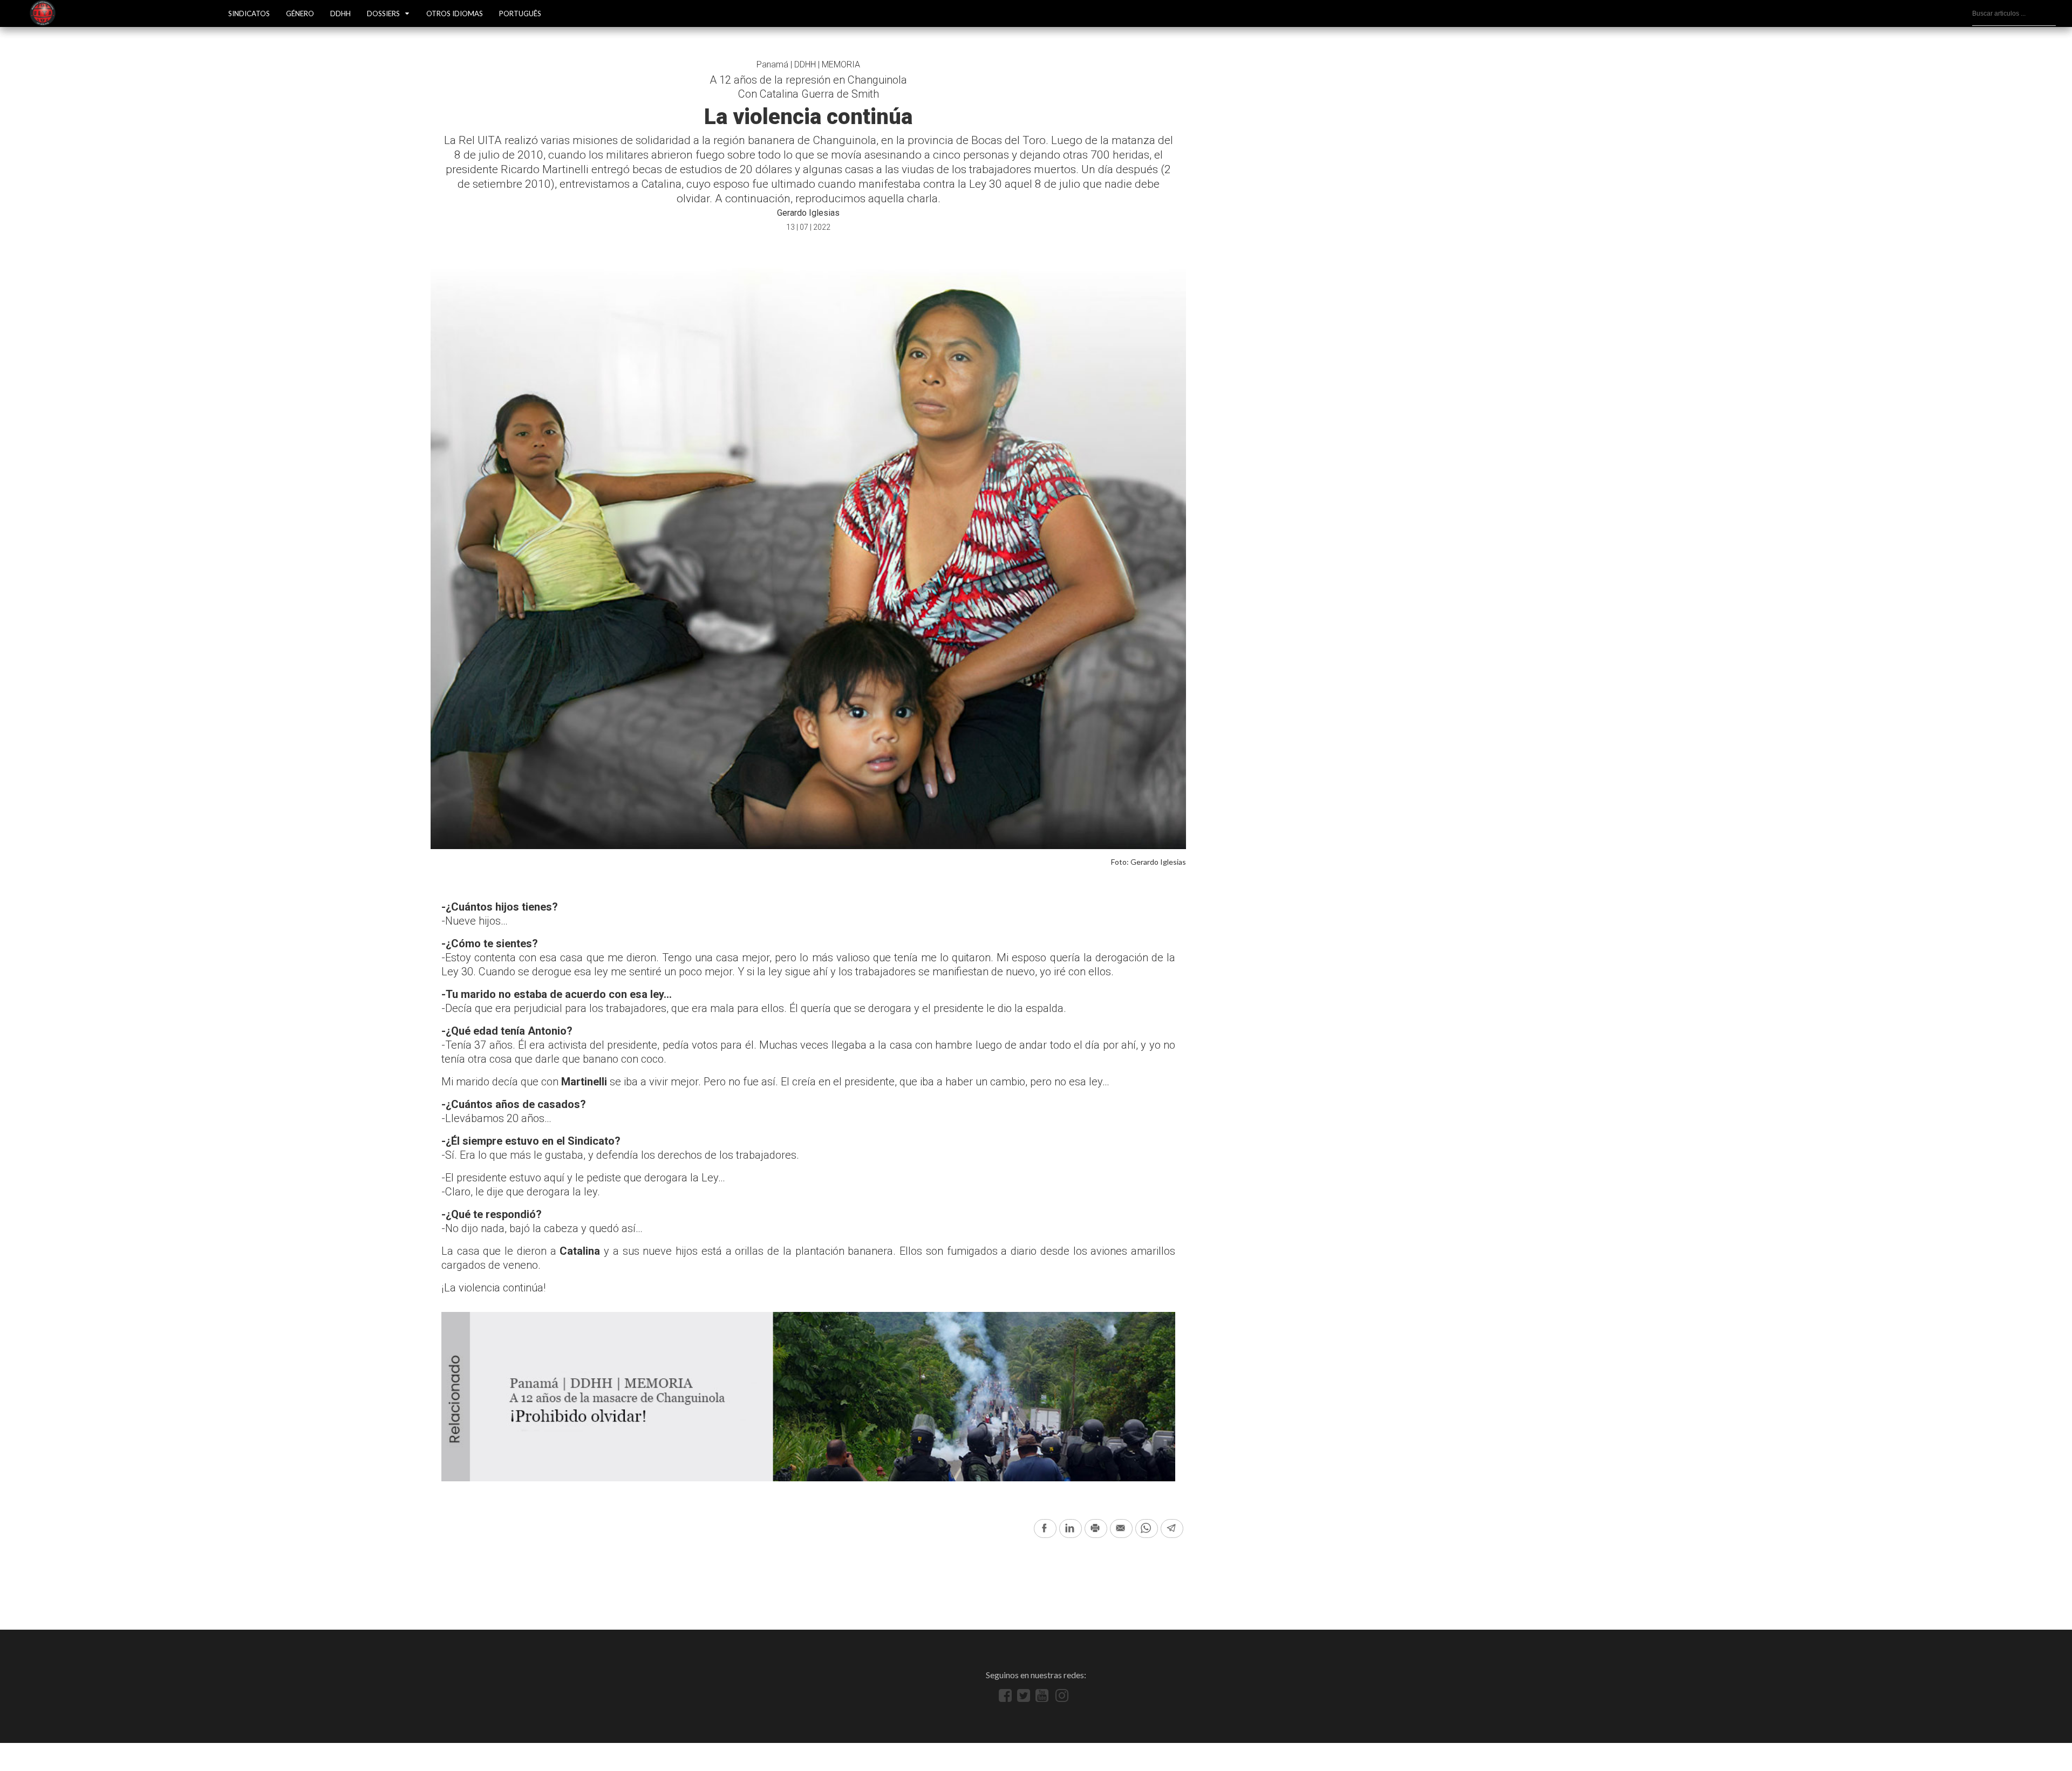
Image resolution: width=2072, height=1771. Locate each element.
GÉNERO (300, 13)
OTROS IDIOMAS (455, 13)
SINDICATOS (249, 13)
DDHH (340, 13)
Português (520, 13)
